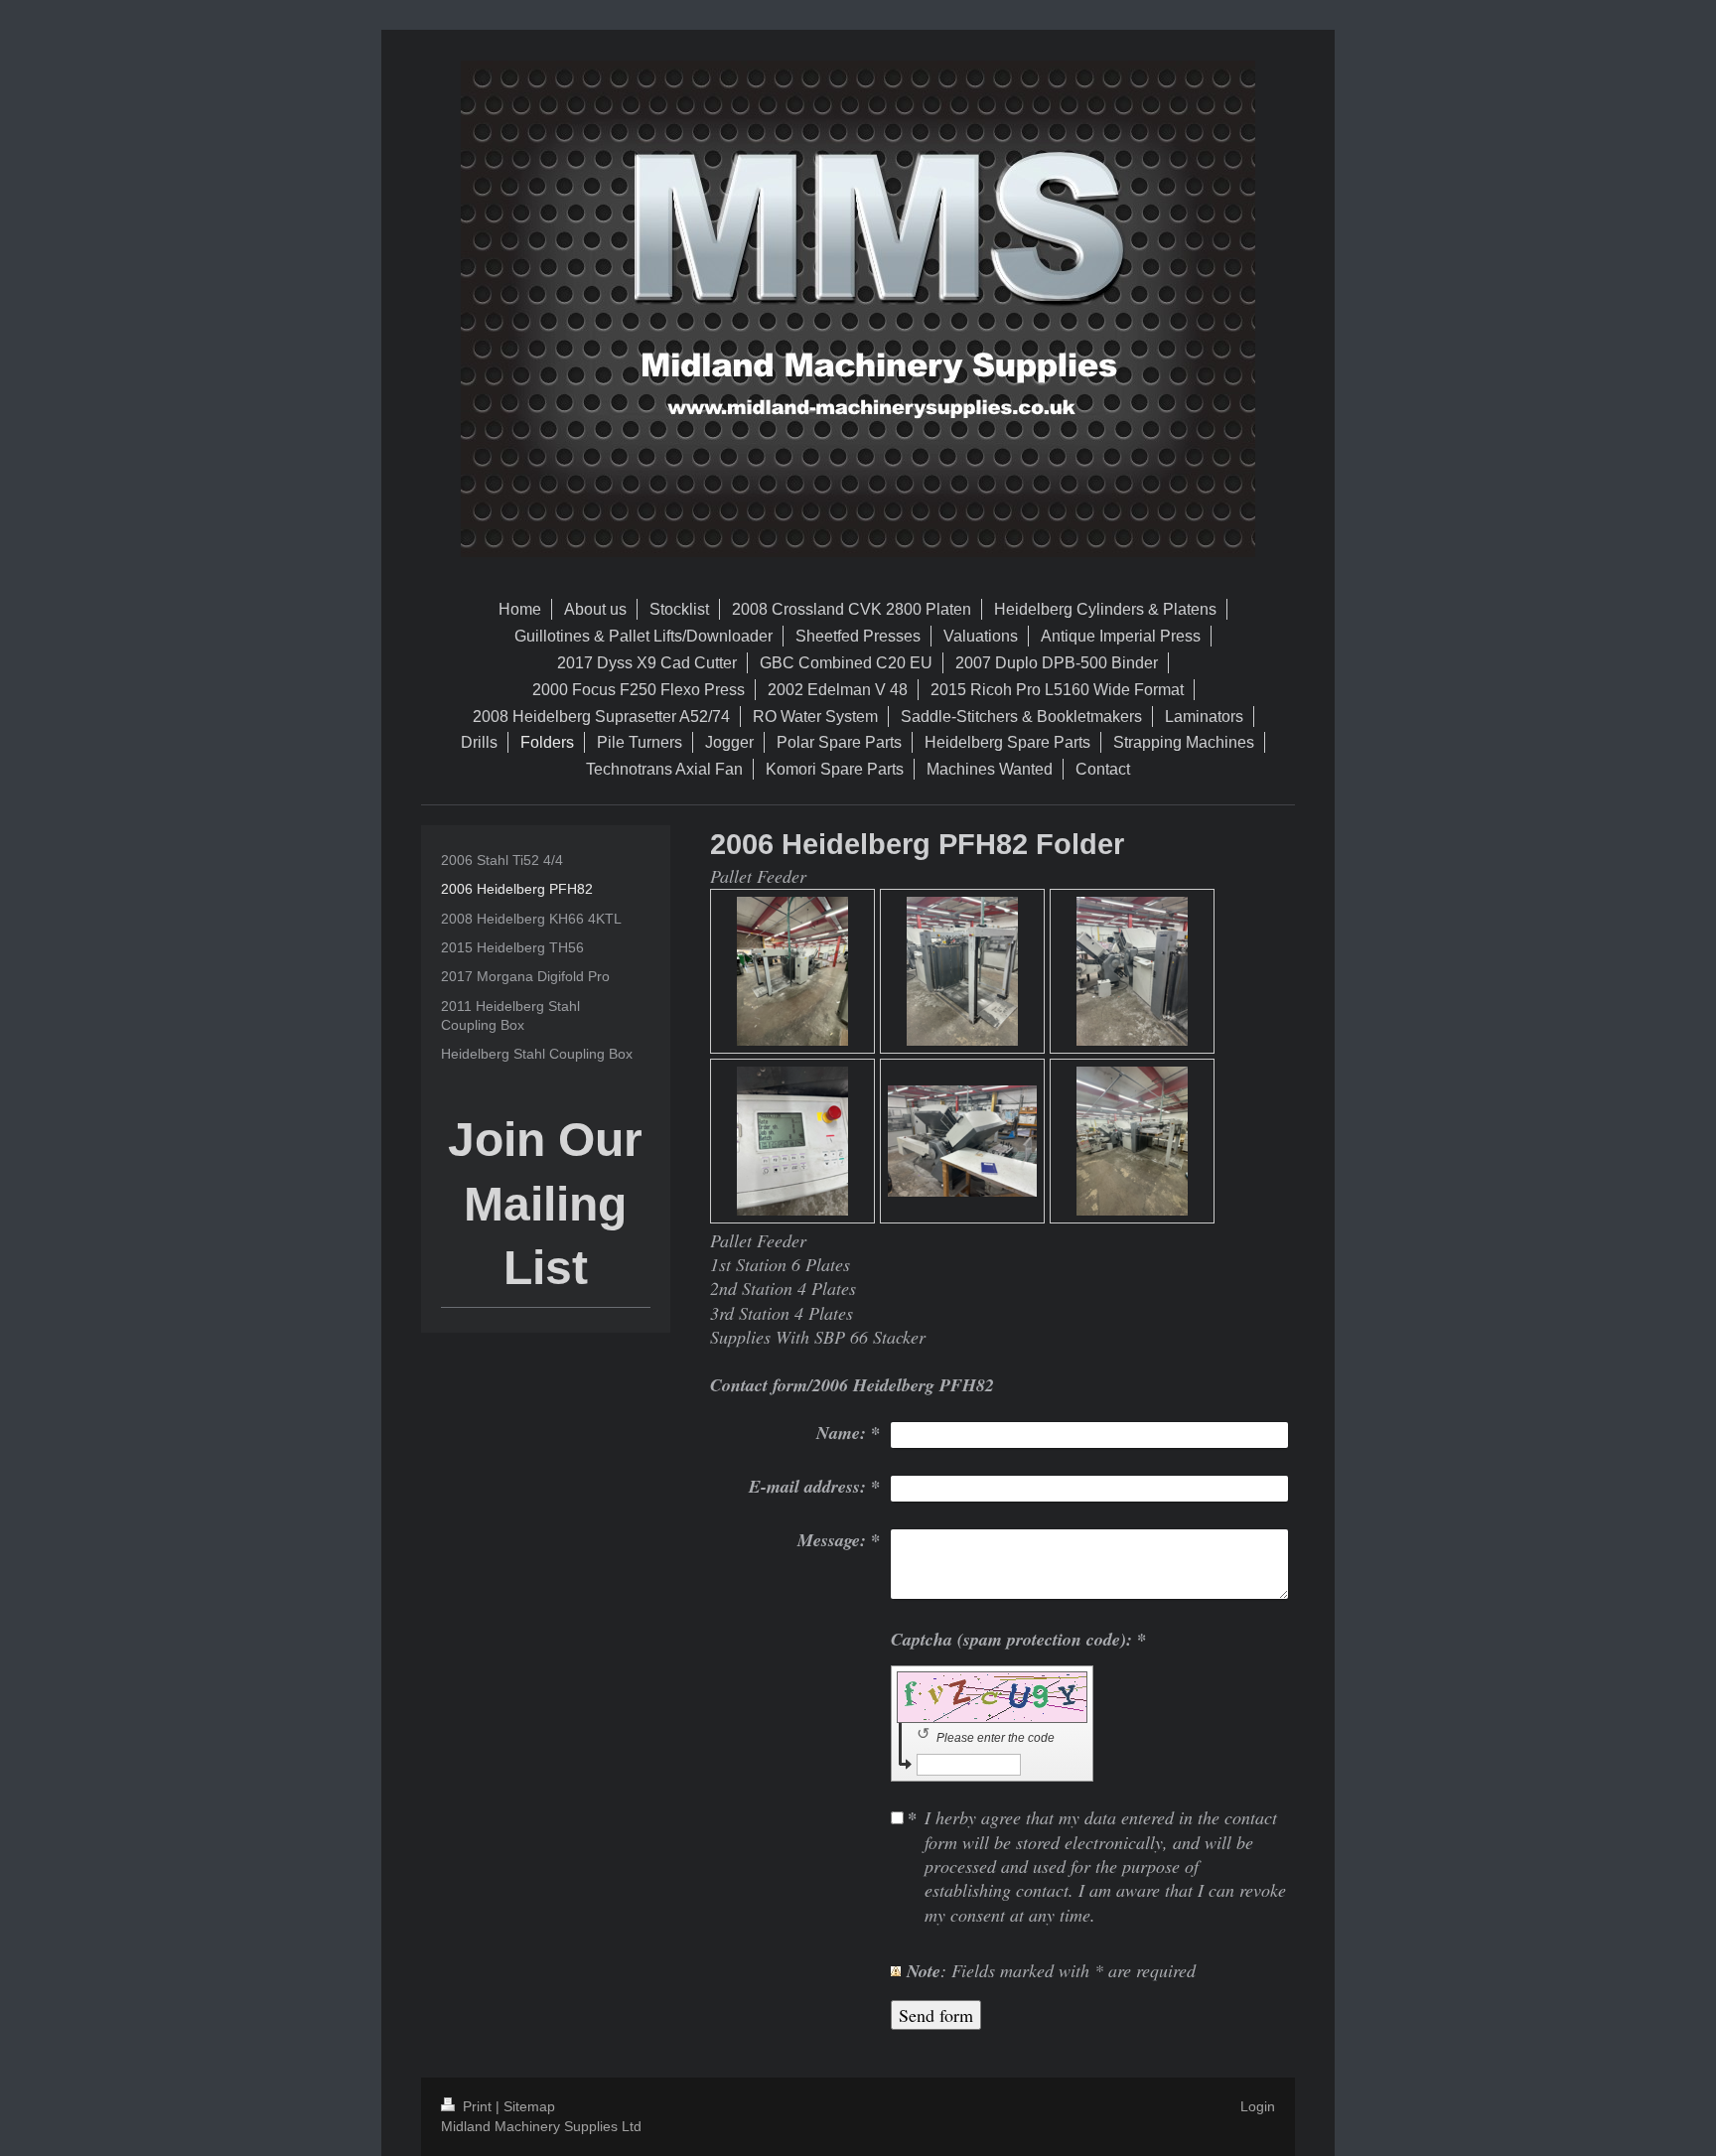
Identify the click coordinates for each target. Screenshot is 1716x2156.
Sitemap (529, 2106)
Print (477, 2106)
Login (1258, 2106)
